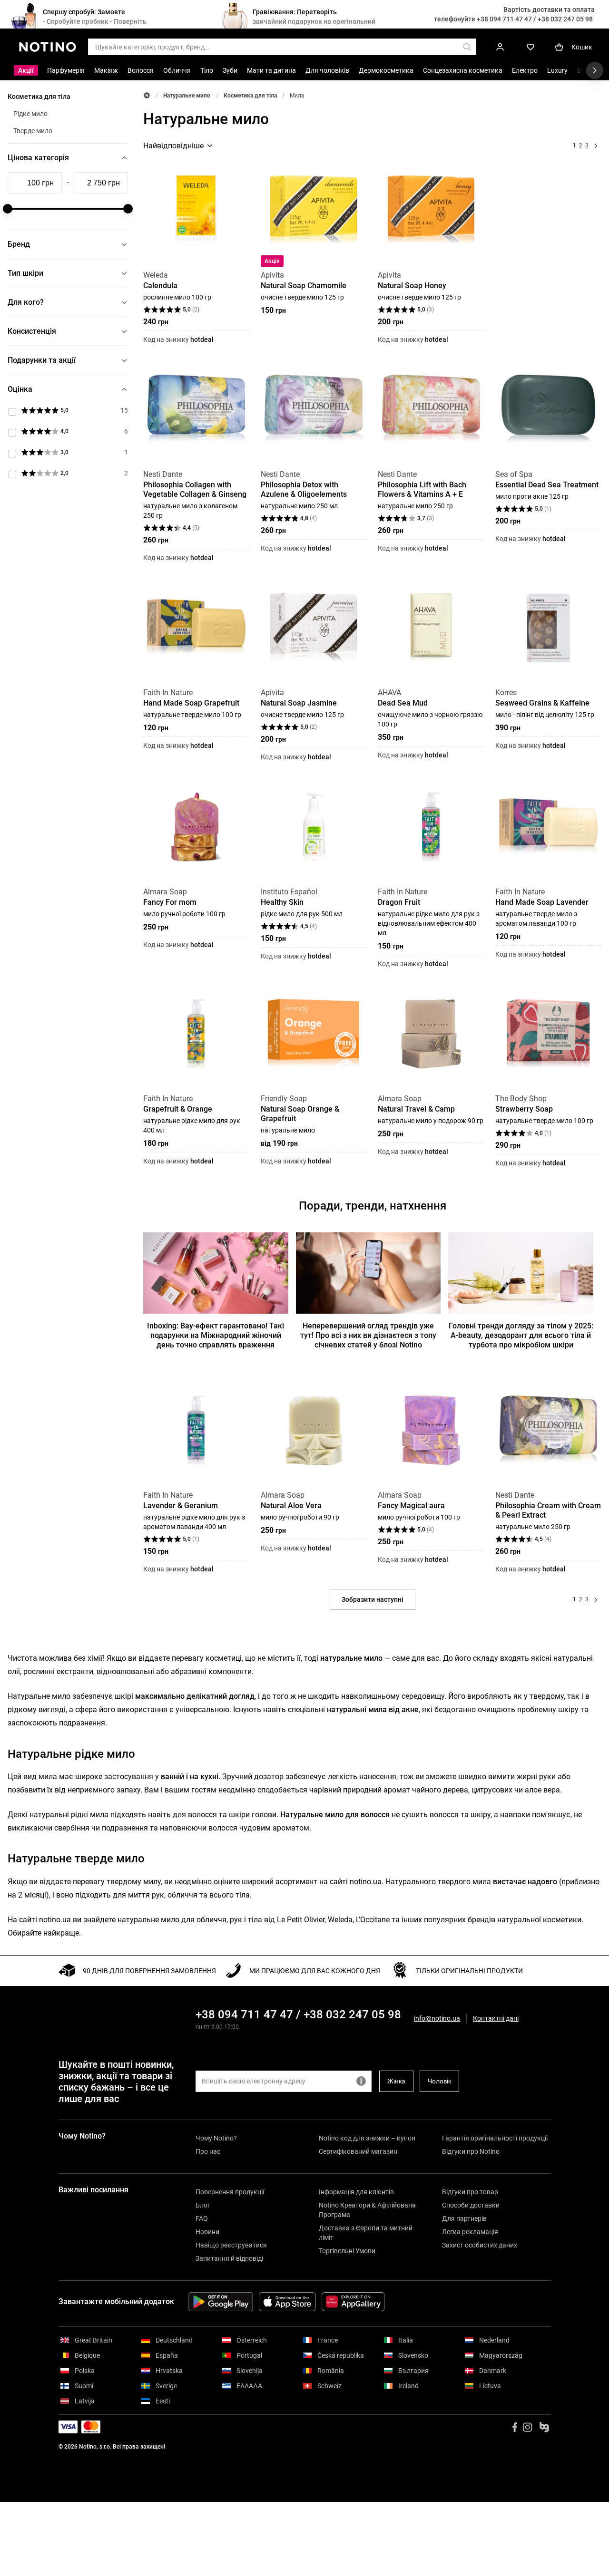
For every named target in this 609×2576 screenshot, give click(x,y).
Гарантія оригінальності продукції (495, 2138)
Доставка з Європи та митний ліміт (366, 2233)
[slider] (8, 209)
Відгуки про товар (470, 2192)
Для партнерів (464, 2218)
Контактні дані (496, 2019)
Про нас (208, 2151)
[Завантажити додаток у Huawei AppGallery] (353, 2302)
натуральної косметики (539, 1920)
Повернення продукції (230, 2192)
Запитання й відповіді (229, 2258)
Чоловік (439, 2081)
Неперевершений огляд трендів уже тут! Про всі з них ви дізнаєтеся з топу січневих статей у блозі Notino (368, 1335)
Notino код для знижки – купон (367, 2138)
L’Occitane (373, 1920)
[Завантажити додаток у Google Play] (221, 2302)
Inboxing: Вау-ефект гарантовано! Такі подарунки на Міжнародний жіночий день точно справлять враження (216, 1335)
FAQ (202, 2218)
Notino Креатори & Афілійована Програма (367, 2210)
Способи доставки (471, 2205)
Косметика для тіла (250, 96)
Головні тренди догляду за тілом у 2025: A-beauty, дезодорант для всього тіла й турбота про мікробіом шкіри (521, 1335)
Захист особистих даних (480, 2245)
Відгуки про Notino (471, 2151)
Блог (203, 2205)
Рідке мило (30, 114)
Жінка (396, 2081)
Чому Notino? (216, 2138)
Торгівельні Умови (347, 2251)
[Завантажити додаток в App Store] (287, 2302)
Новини (207, 2232)
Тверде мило (33, 131)
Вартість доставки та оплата (549, 10)
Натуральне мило (187, 96)
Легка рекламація (470, 2232)
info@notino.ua (437, 2018)
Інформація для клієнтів (356, 2192)
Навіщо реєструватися (231, 2245)
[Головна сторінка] (147, 95)
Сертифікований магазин (358, 2151)
